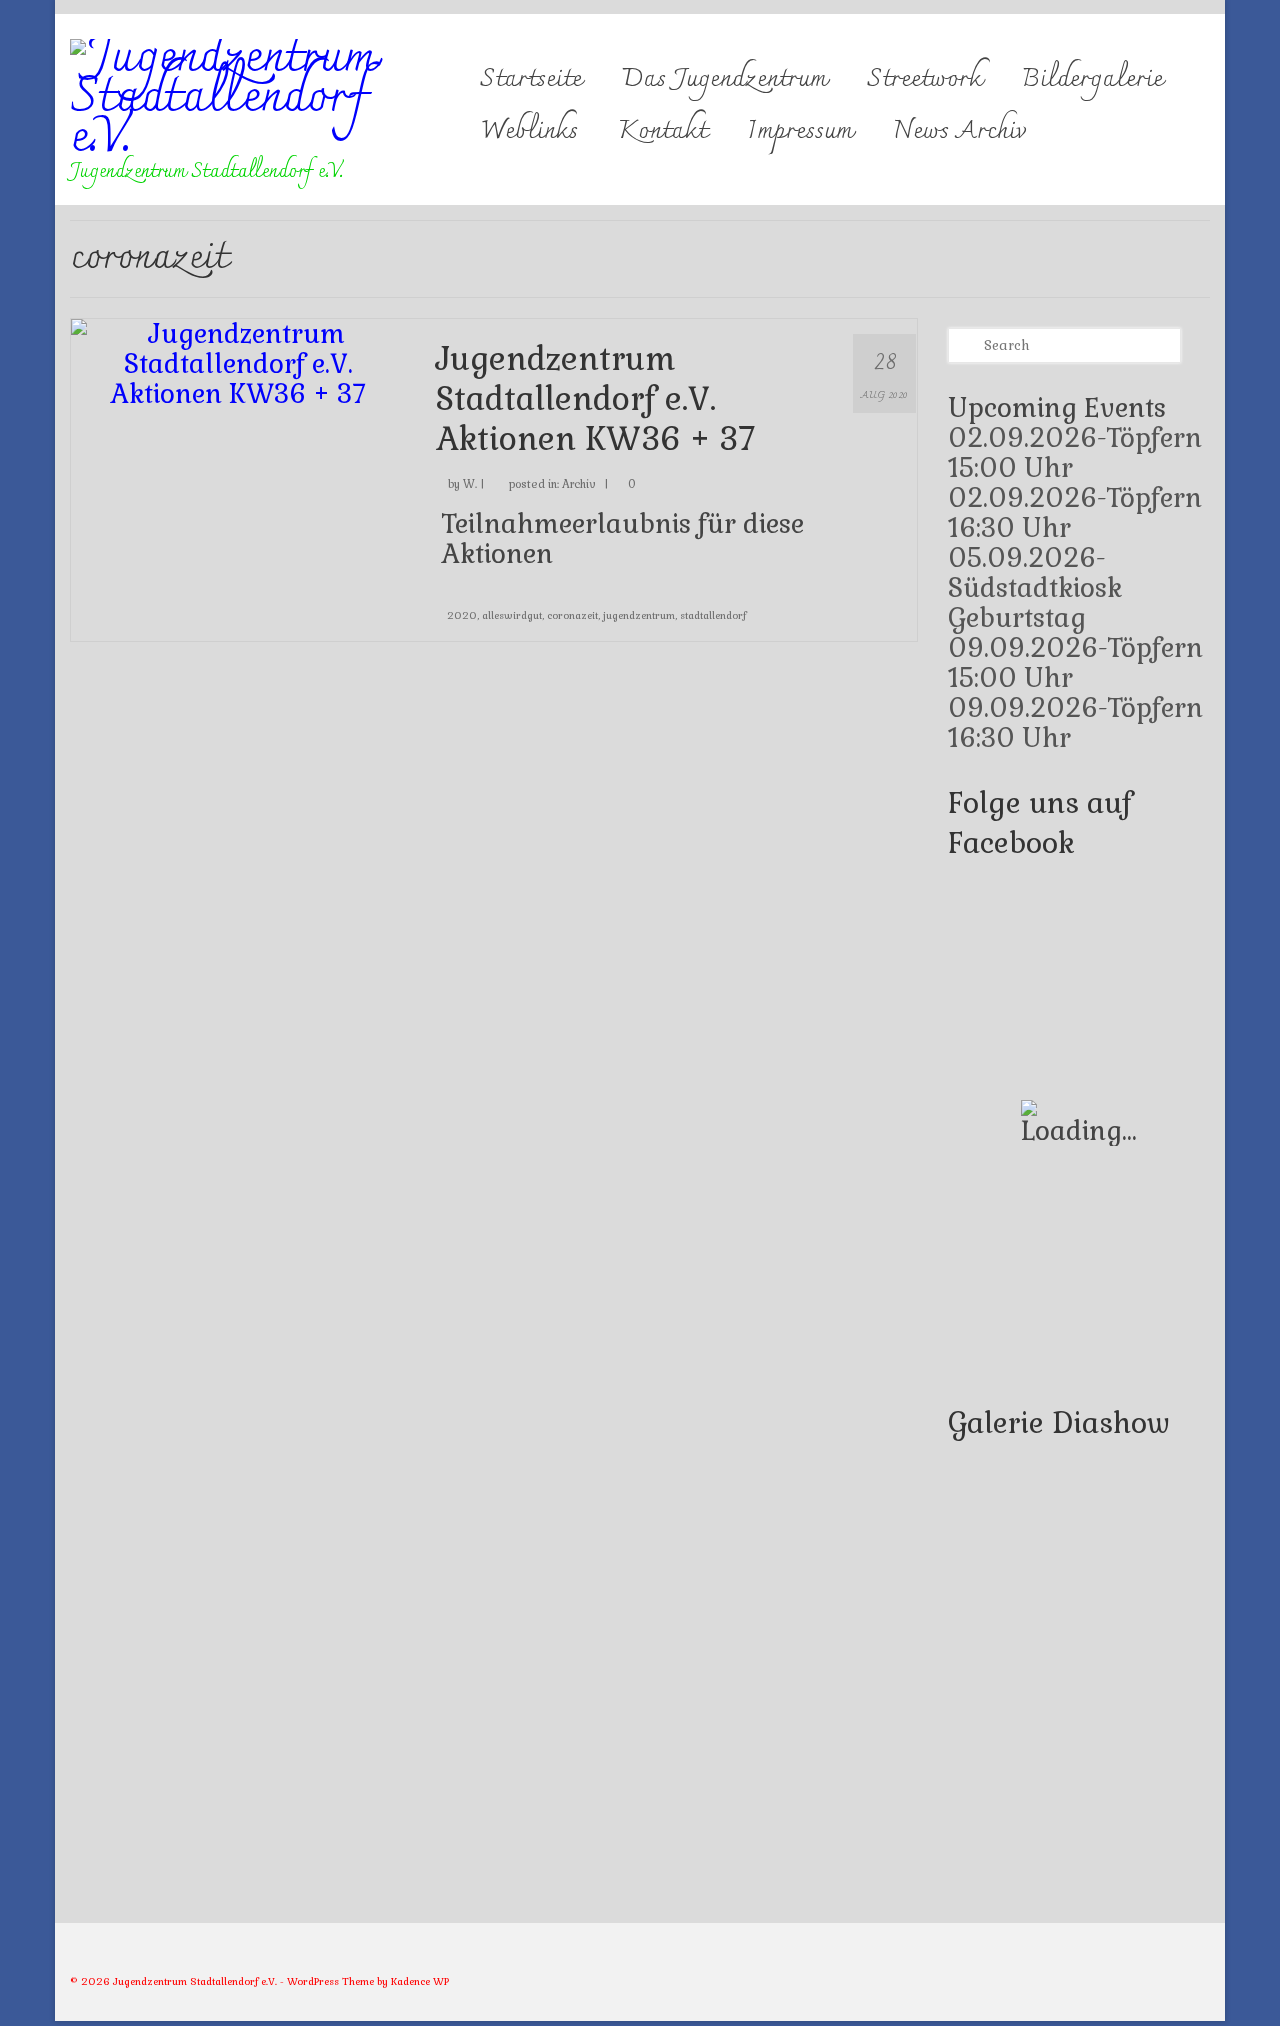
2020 (462, 615)
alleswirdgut (512, 615)
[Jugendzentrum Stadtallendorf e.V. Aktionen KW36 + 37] (238, 361)
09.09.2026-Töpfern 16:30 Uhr (1075, 723)
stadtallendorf (713, 615)
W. (470, 484)
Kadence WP (420, 1981)
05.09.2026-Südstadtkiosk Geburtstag (1035, 588)
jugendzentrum (639, 615)
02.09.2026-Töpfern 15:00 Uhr (1075, 453)
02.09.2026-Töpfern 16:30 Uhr (1075, 513)
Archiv (579, 484)
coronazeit (572, 615)
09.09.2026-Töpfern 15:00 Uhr (1075, 663)
